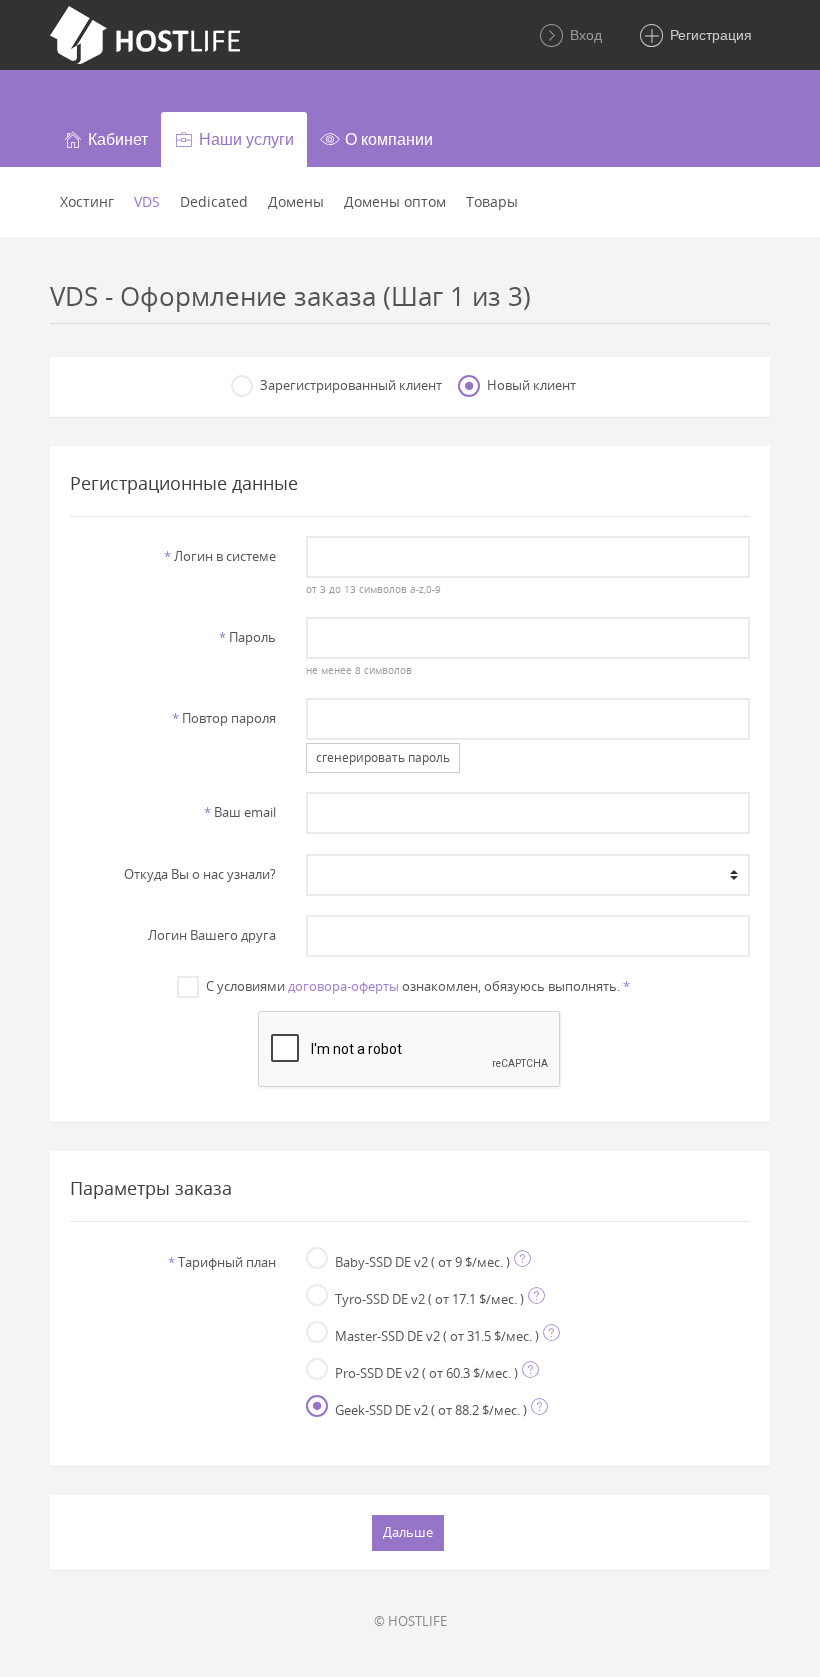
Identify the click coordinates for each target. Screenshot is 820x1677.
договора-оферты (343, 986)
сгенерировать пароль (383, 757)
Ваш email (240, 812)
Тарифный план (222, 1262)
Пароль (247, 637)
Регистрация (709, 35)
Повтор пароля (224, 718)
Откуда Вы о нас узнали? (200, 874)
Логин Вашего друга (212, 935)
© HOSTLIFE (410, 1621)
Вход (584, 35)
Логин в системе (220, 556)
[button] (105, 139)
